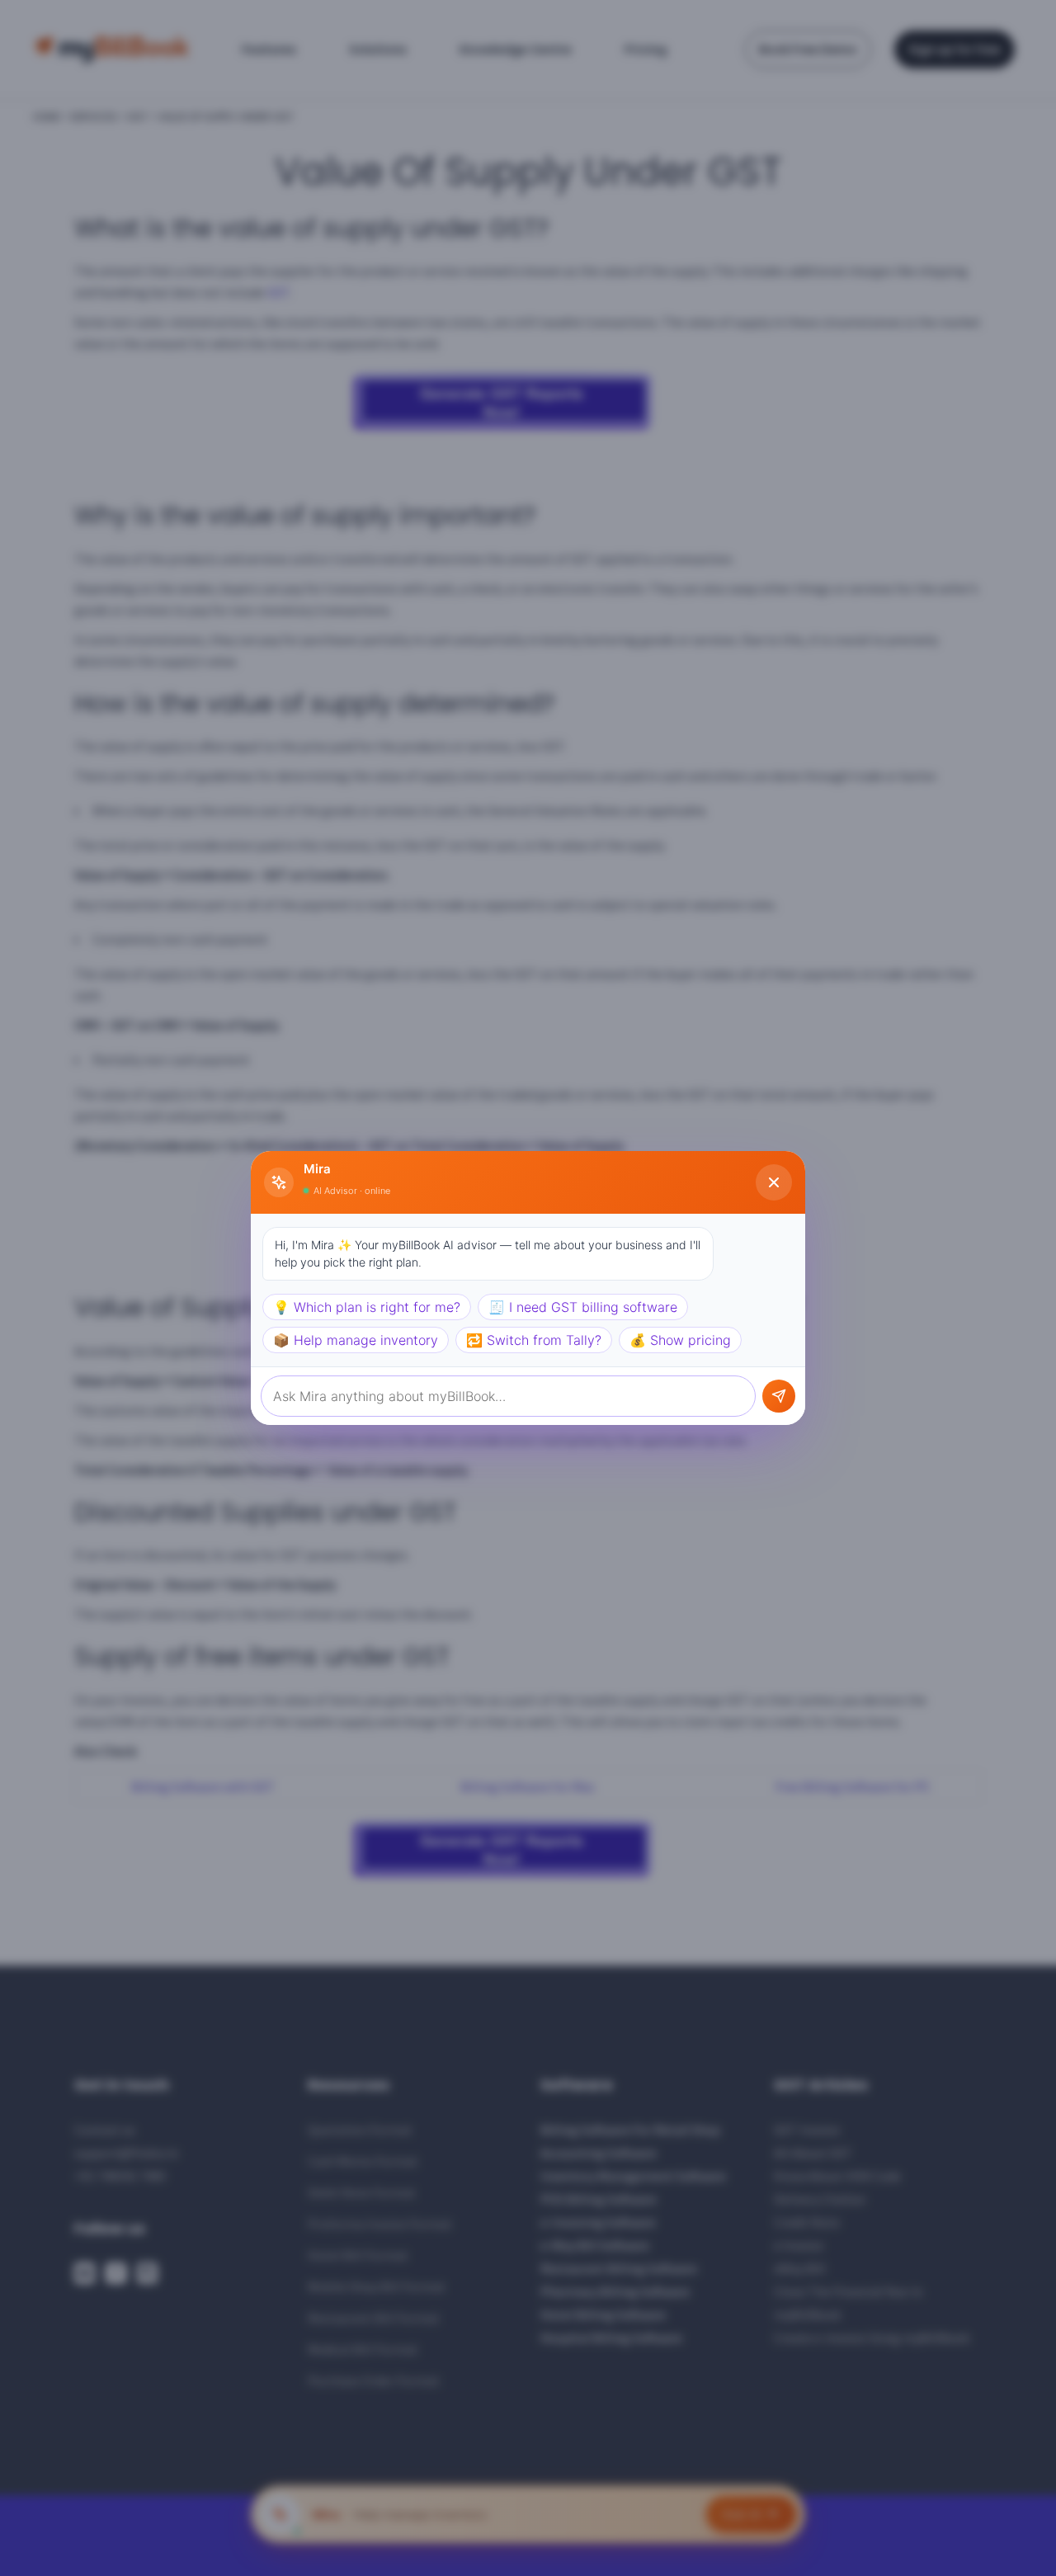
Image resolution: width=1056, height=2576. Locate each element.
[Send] (779, 1396)
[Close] (774, 1182)
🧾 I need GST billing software (583, 1307)
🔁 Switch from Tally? (534, 1340)
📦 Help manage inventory (356, 1340)
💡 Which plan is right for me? (367, 1307)
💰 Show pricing (680, 1340)
